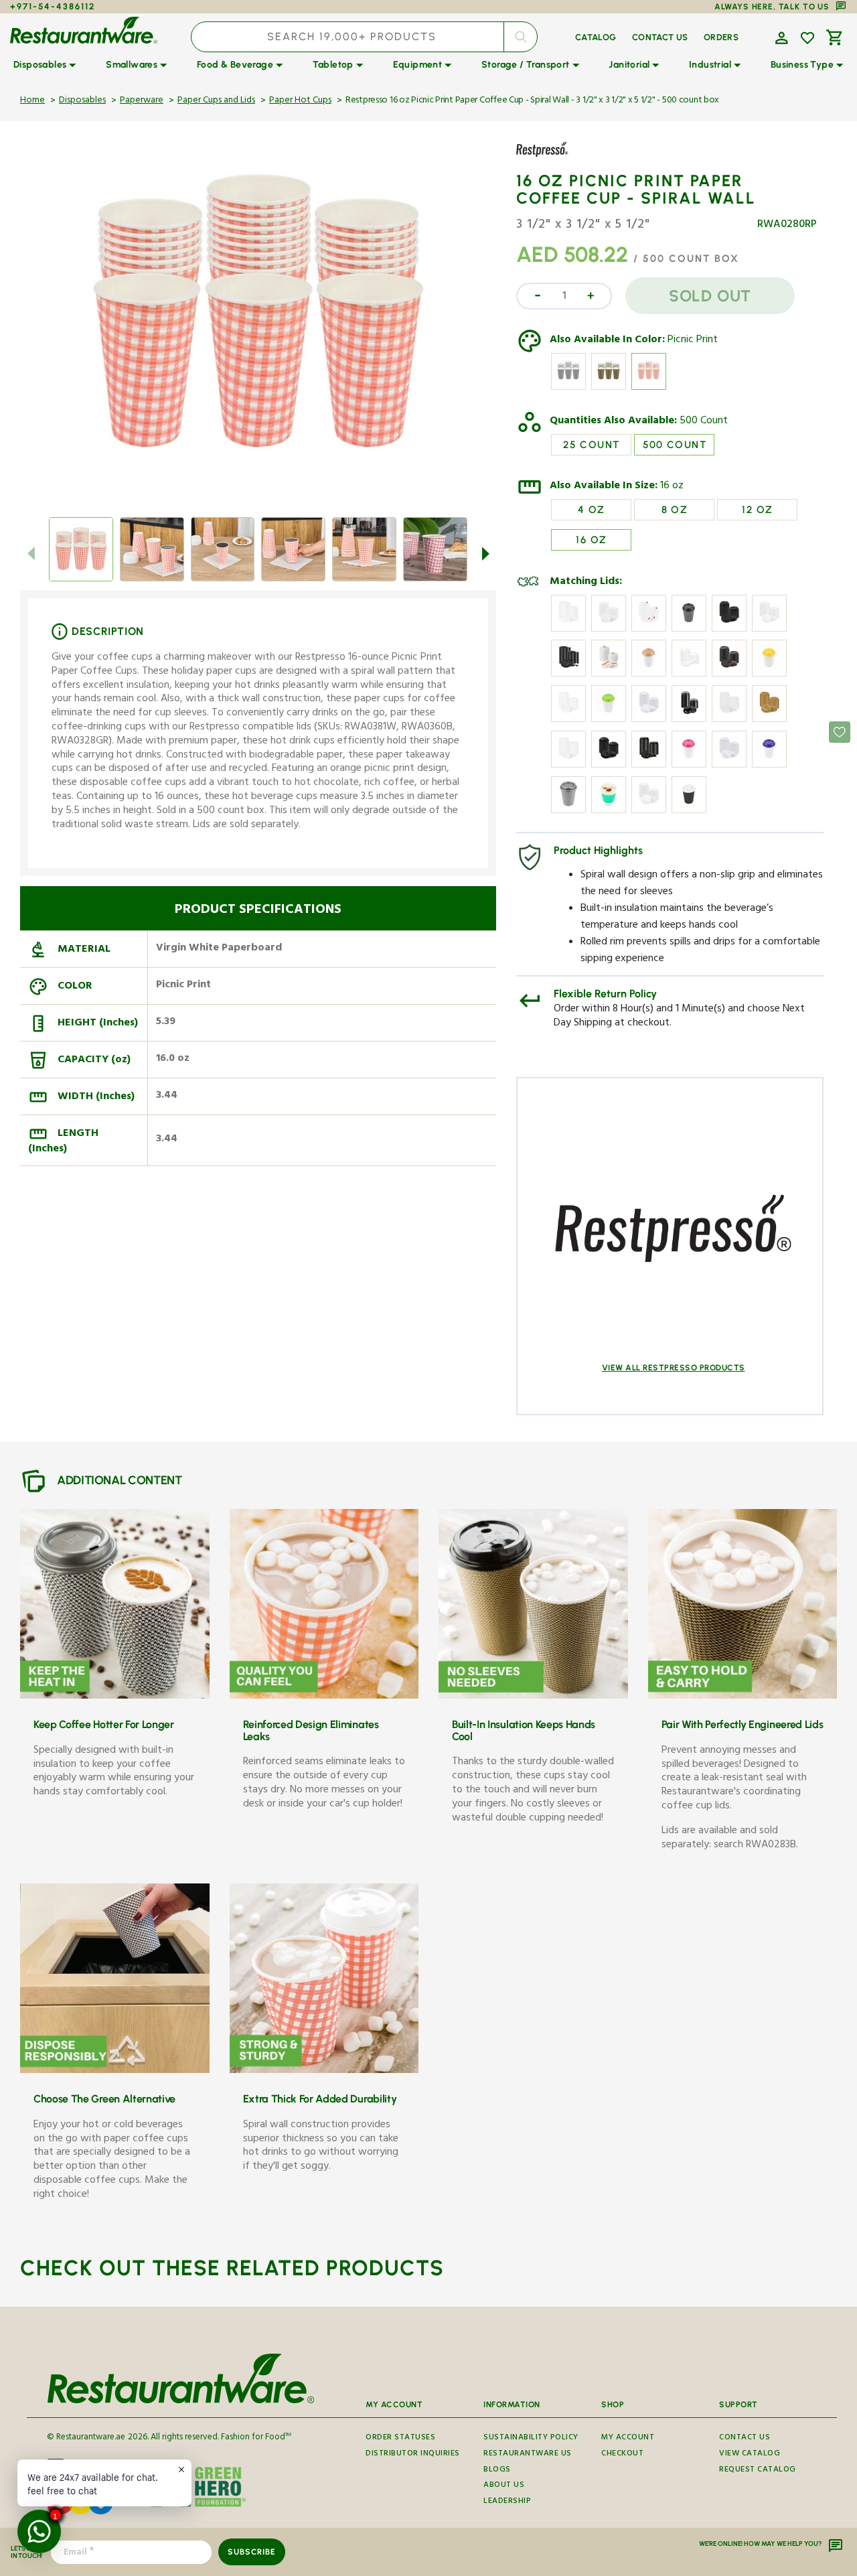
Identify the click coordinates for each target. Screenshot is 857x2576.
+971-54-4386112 (53, 6)
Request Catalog (758, 2471)
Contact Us (745, 2439)
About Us (504, 2486)
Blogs (497, 2471)
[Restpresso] (555, 159)
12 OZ (757, 510)
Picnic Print (693, 341)
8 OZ (675, 510)
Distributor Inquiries (413, 2454)
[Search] (520, 37)
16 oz (672, 487)
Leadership (507, 2502)
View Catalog (750, 2454)
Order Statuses (400, 2439)
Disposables (82, 101)
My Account (628, 2439)
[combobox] (365, 37)
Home (32, 101)
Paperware (142, 101)
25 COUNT (591, 445)
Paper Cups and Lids (216, 101)
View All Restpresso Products (674, 1368)
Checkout (622, 2454)
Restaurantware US (528, 2454)
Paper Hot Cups (300, 101)
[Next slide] (485, 553)
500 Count (704, 422)
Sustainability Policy (531, 2439)
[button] (780, 37)
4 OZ (592, 510)
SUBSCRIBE (251, 2552)
